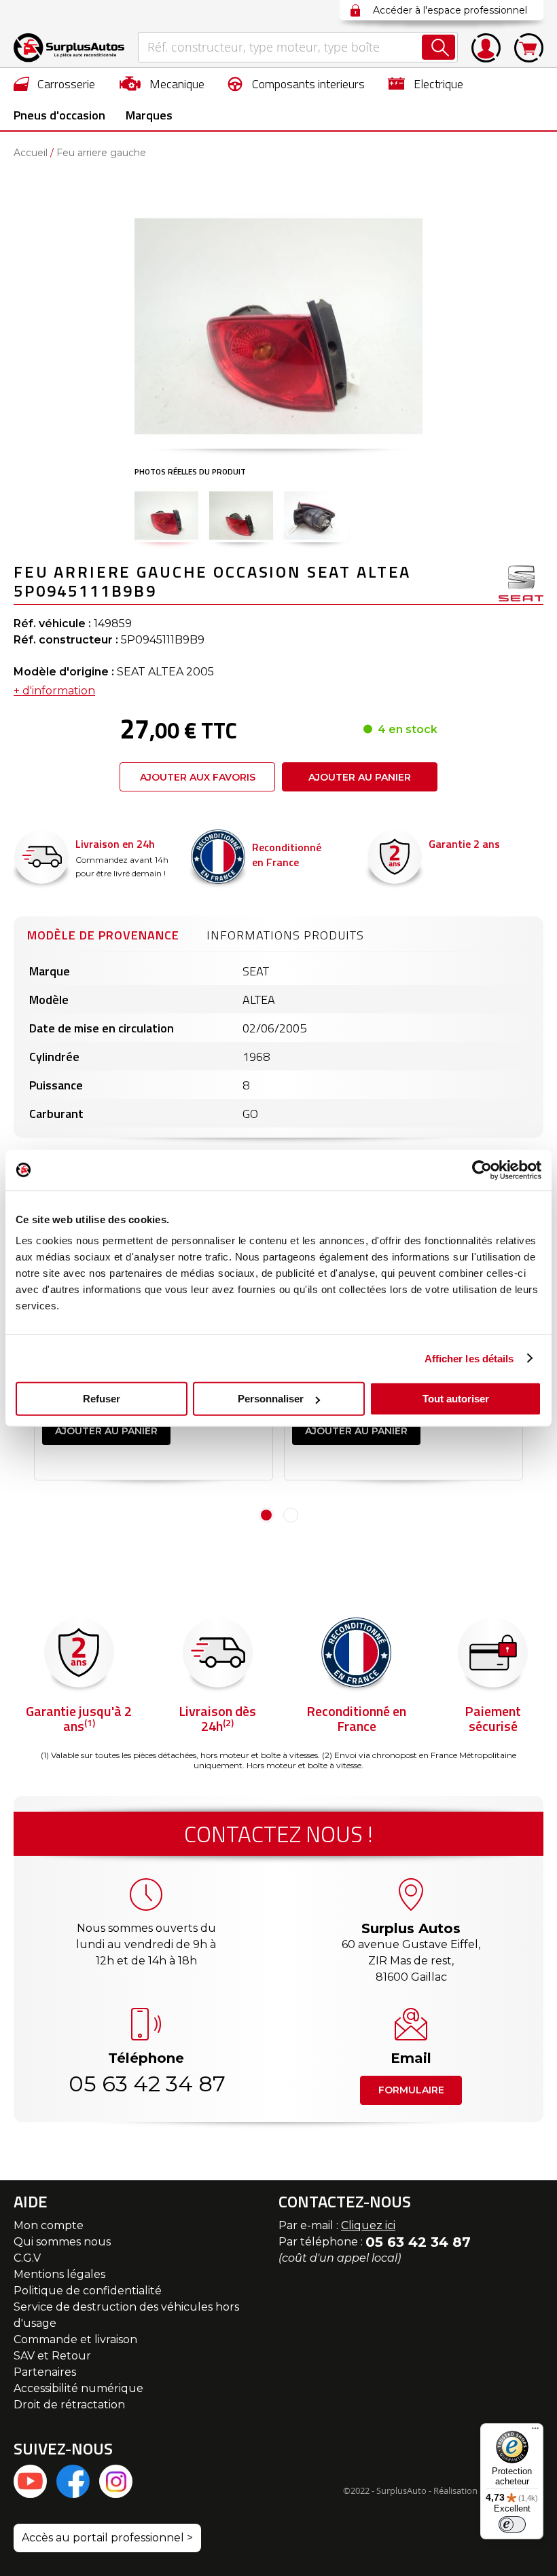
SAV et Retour (52, 2356)
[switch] (512, 2524)
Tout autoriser (456, 1399)
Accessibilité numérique (78, 2388)
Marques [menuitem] (149, 115)
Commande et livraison (75, 2339)
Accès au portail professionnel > (107, 2538)
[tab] (103, 933)
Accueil (31, 153)
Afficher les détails (469, 1358)
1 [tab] (266, 1515)
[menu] (278, 99)
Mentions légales (59, 2274)
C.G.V (27, 2258)
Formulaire (411, 2090)
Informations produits (285, 935)
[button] (166, 515)
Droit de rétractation (69, 2405)
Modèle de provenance (103, 935)
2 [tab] (291, 1515)
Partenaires (45, 2372)
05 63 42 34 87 (146, 2084)
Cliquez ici (368, 2225)
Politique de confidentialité (88, 2291)
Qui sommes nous (62, 2242)
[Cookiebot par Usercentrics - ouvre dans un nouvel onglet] (482, 1170)
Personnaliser (271, 1399)
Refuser (102, 1399)
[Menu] (535, 2431)
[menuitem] (55, 83)
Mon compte (49, 2225)
